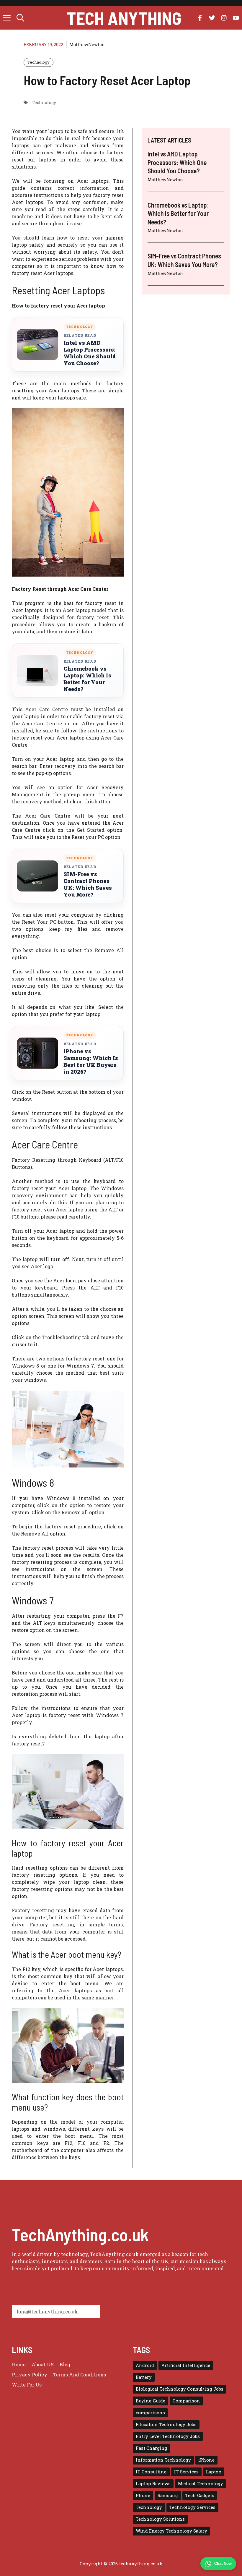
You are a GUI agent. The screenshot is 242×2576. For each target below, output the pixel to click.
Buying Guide (151, 2401)
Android (145, 2365)
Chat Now (223, 2563)
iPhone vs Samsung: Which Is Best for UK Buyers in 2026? (91, 1062)
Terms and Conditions (80, 2374)
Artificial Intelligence (186, 2365)
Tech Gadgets (200, 2495)
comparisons (150, 2413)
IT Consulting (151, 2472)
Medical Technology (201, 2484)
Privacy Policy (30, 2374)
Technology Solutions (160, 2519)
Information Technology (163, 2460)
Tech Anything (124, 18)
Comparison (186, 2401)
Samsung (168, 2495)
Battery (144, 2377)
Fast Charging (152, 2448)
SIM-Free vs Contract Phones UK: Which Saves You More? (88, 884)
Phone (143, 2495)
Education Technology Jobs (166, 2424)
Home (19, 2364)
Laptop (214, 2472)
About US (43, 2364)
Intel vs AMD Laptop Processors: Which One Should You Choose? (90, 353)
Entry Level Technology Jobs (168, 2436)
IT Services (186, 2472)
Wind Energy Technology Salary (171, 2531)
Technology (39, 62)
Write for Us (27, 2385)
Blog (65, 2364)
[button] (20, 18)
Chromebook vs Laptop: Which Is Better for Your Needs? (87, 679)
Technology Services (192, 2507)
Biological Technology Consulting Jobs (180, 2389)
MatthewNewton (87, 45)
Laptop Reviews (153, 2484)
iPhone (206, 2460)
